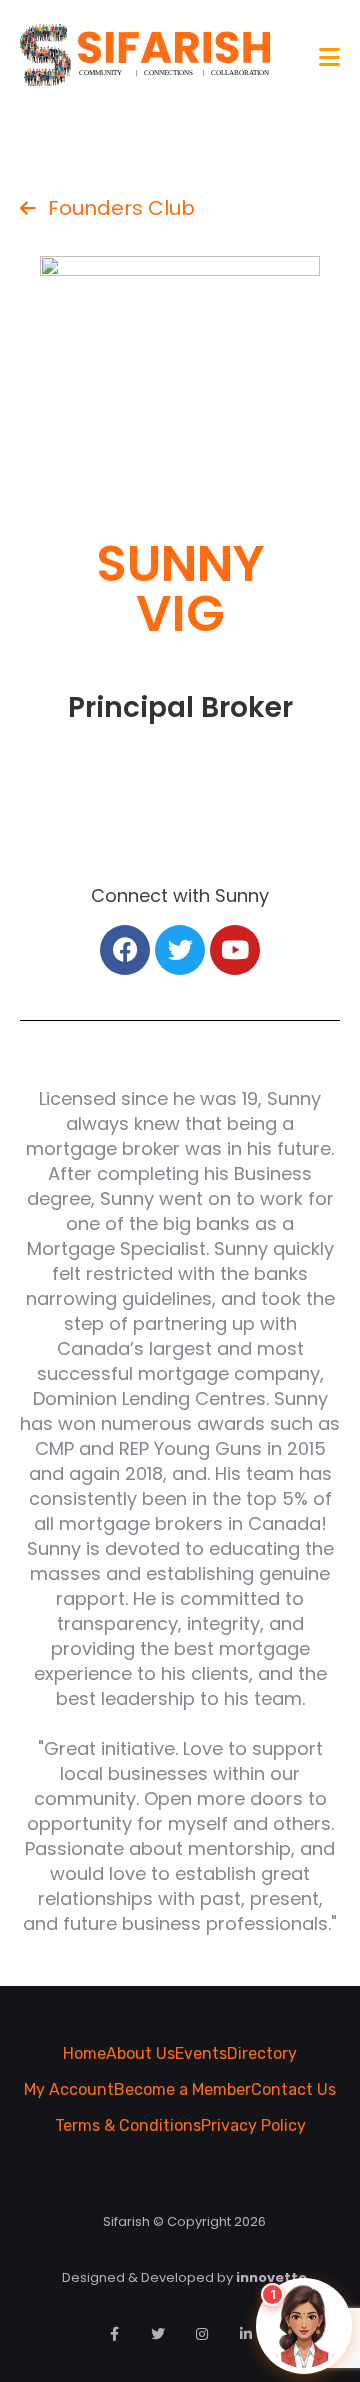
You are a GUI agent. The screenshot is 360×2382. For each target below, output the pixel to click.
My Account (69, 2089)
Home (84, 2053)
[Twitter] (158, 2334)
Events (201, 2053)
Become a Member (182, 2089)
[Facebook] (114, 2334)
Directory (262, 2053)
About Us (140, 2053)
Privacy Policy (253, 2125)
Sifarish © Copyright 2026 (184, 2221)
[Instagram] (202, 2334)
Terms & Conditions (128, 2125)
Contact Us (293, 2089)
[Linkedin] (246, 2334)
